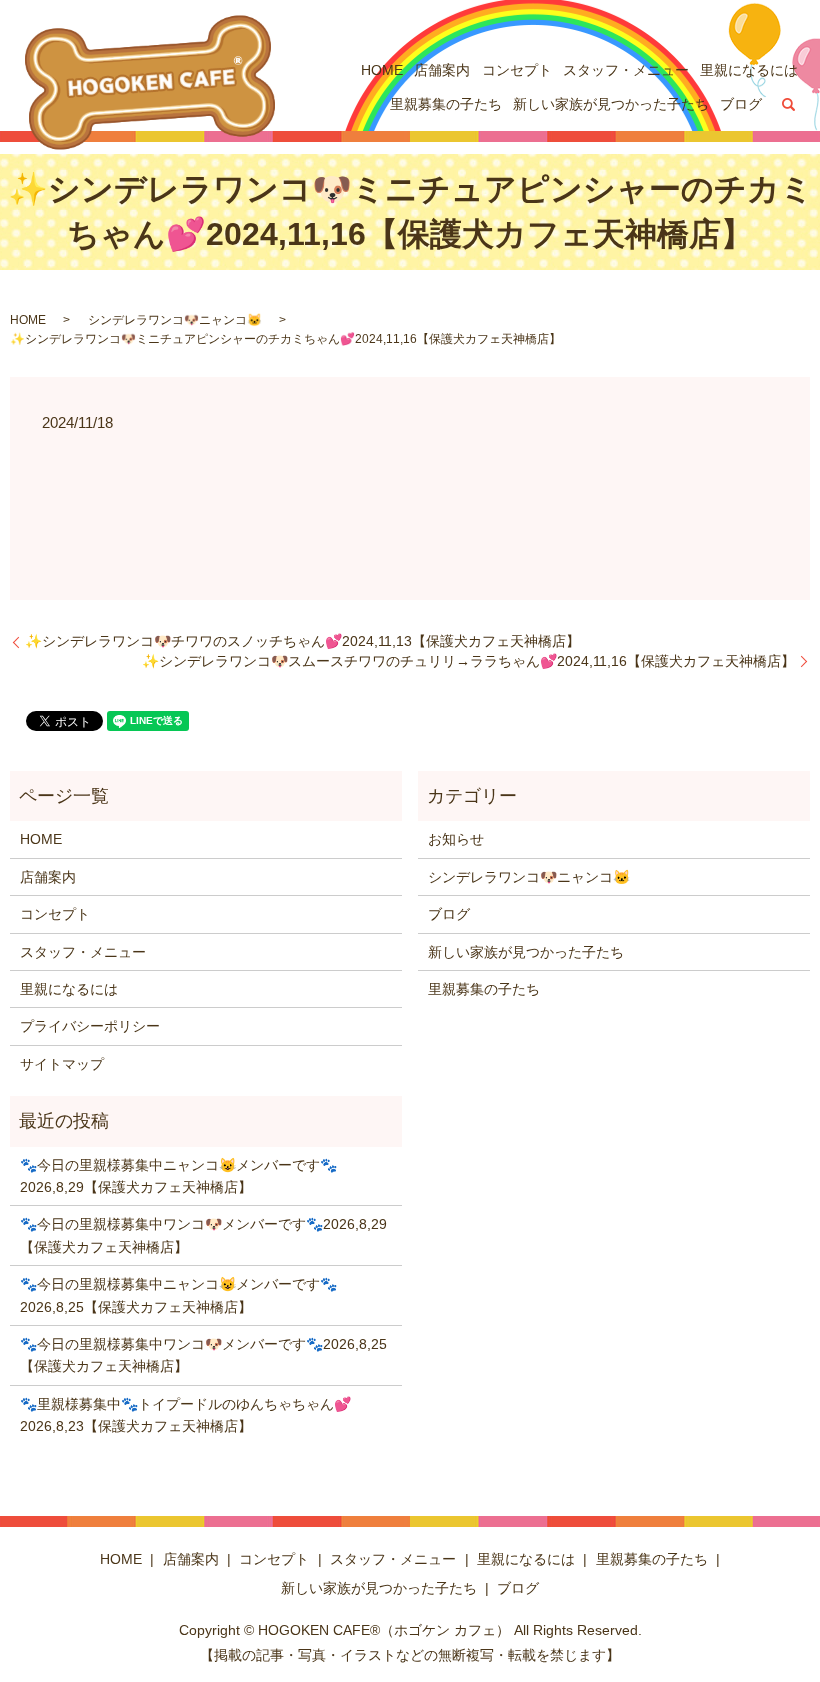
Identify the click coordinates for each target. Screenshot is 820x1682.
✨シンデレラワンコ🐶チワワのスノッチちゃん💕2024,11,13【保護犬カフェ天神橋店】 (302, 641)
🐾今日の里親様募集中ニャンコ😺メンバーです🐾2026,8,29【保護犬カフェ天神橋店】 (178, 1176)
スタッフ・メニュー (626, 70)
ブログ (741, 104)
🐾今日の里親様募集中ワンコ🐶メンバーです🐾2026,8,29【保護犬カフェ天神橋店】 (203, 1235)
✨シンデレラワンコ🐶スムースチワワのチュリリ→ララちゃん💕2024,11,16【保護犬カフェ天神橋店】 (468, 661)
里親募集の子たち (446, 104)
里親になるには (749, 70)
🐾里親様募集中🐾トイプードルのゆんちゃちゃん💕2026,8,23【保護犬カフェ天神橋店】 (185, 1415)
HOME (382, 70)
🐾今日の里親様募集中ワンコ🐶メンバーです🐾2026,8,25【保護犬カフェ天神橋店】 (203, 1355)
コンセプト (517, 70)
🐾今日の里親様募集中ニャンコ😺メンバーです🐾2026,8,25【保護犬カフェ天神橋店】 (178, 1295)
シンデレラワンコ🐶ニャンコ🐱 (175, 320)
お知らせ (456, 839)
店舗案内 (442, 70)
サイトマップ (62, 1064)
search (789, 105)
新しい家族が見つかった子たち (611, 104)
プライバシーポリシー (90, 1026)
